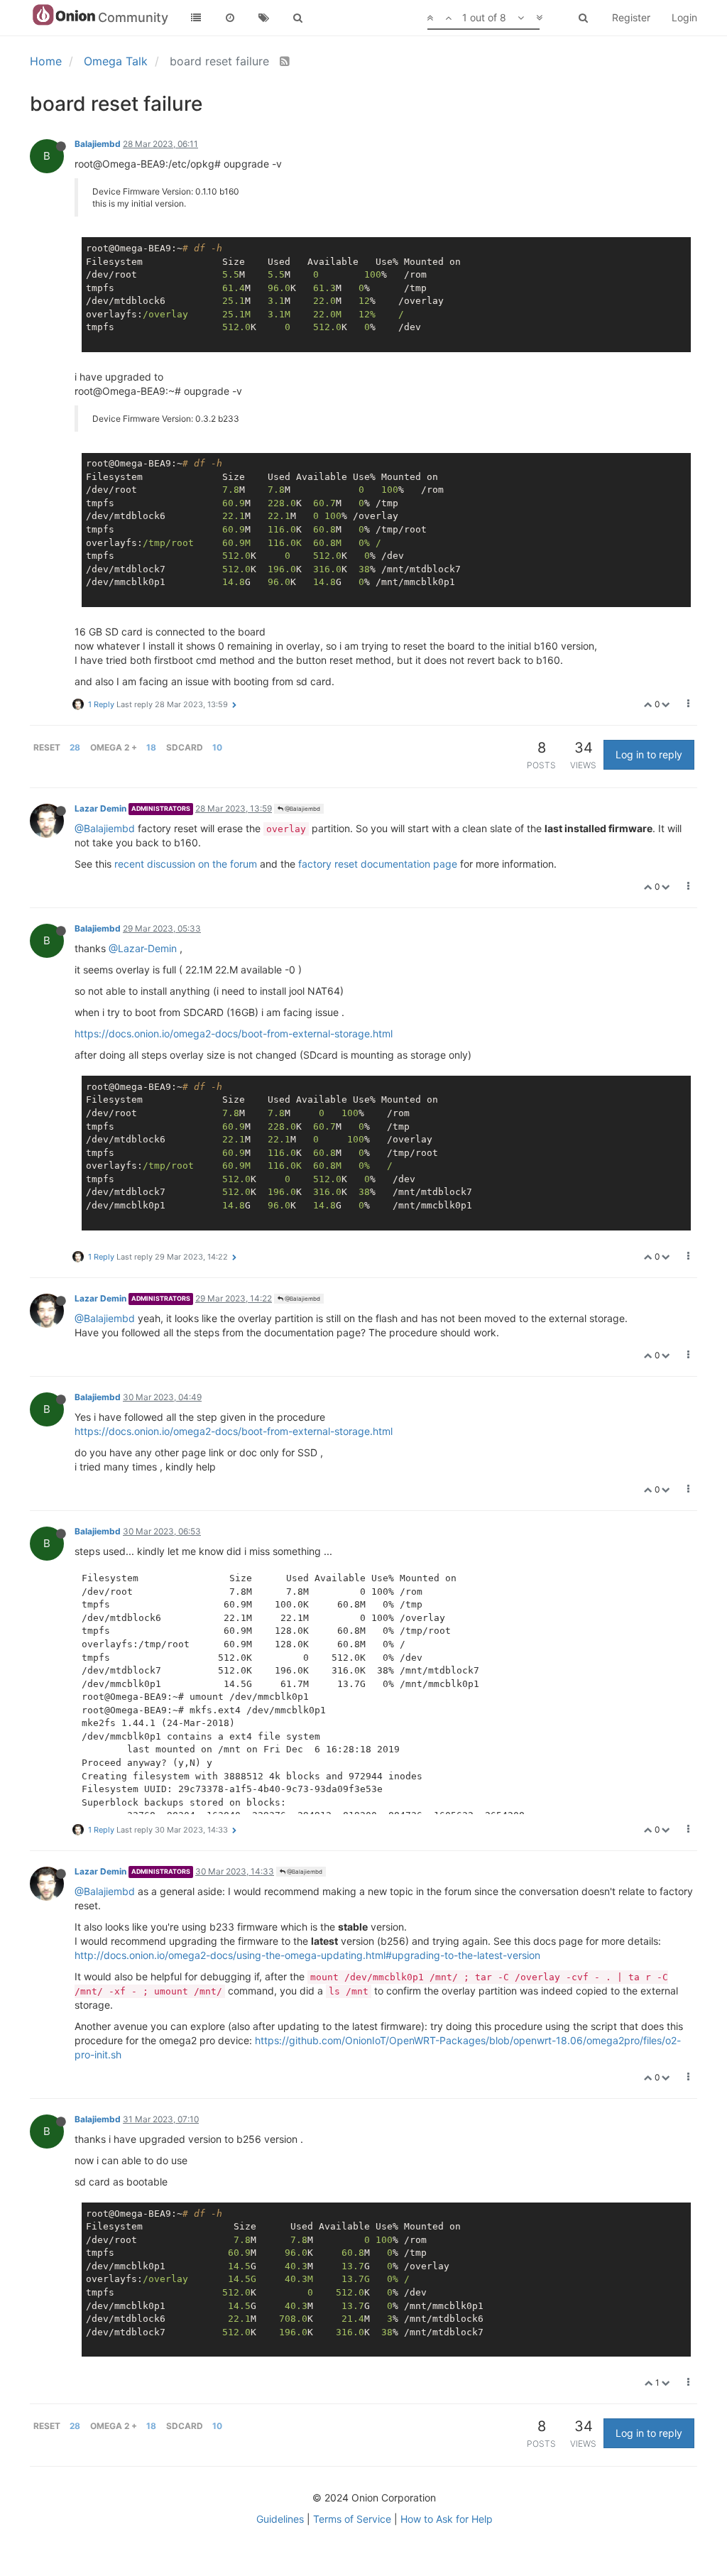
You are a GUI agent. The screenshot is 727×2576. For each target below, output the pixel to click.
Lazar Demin (100, 808)
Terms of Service (352, 2519)
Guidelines (280, 2519)
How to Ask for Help (447, 2519)
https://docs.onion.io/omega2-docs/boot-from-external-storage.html (234, 1033)
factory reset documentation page (378, 864)
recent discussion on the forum (186, 864)
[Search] (298, 18)
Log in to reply (649, 754)
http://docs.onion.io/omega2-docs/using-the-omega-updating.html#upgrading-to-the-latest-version (307, 1955)
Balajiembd (98, 144)
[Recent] (230, 18)
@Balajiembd (302, 809)
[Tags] (264, 18)
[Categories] (196, 18)
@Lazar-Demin (143, 948)
